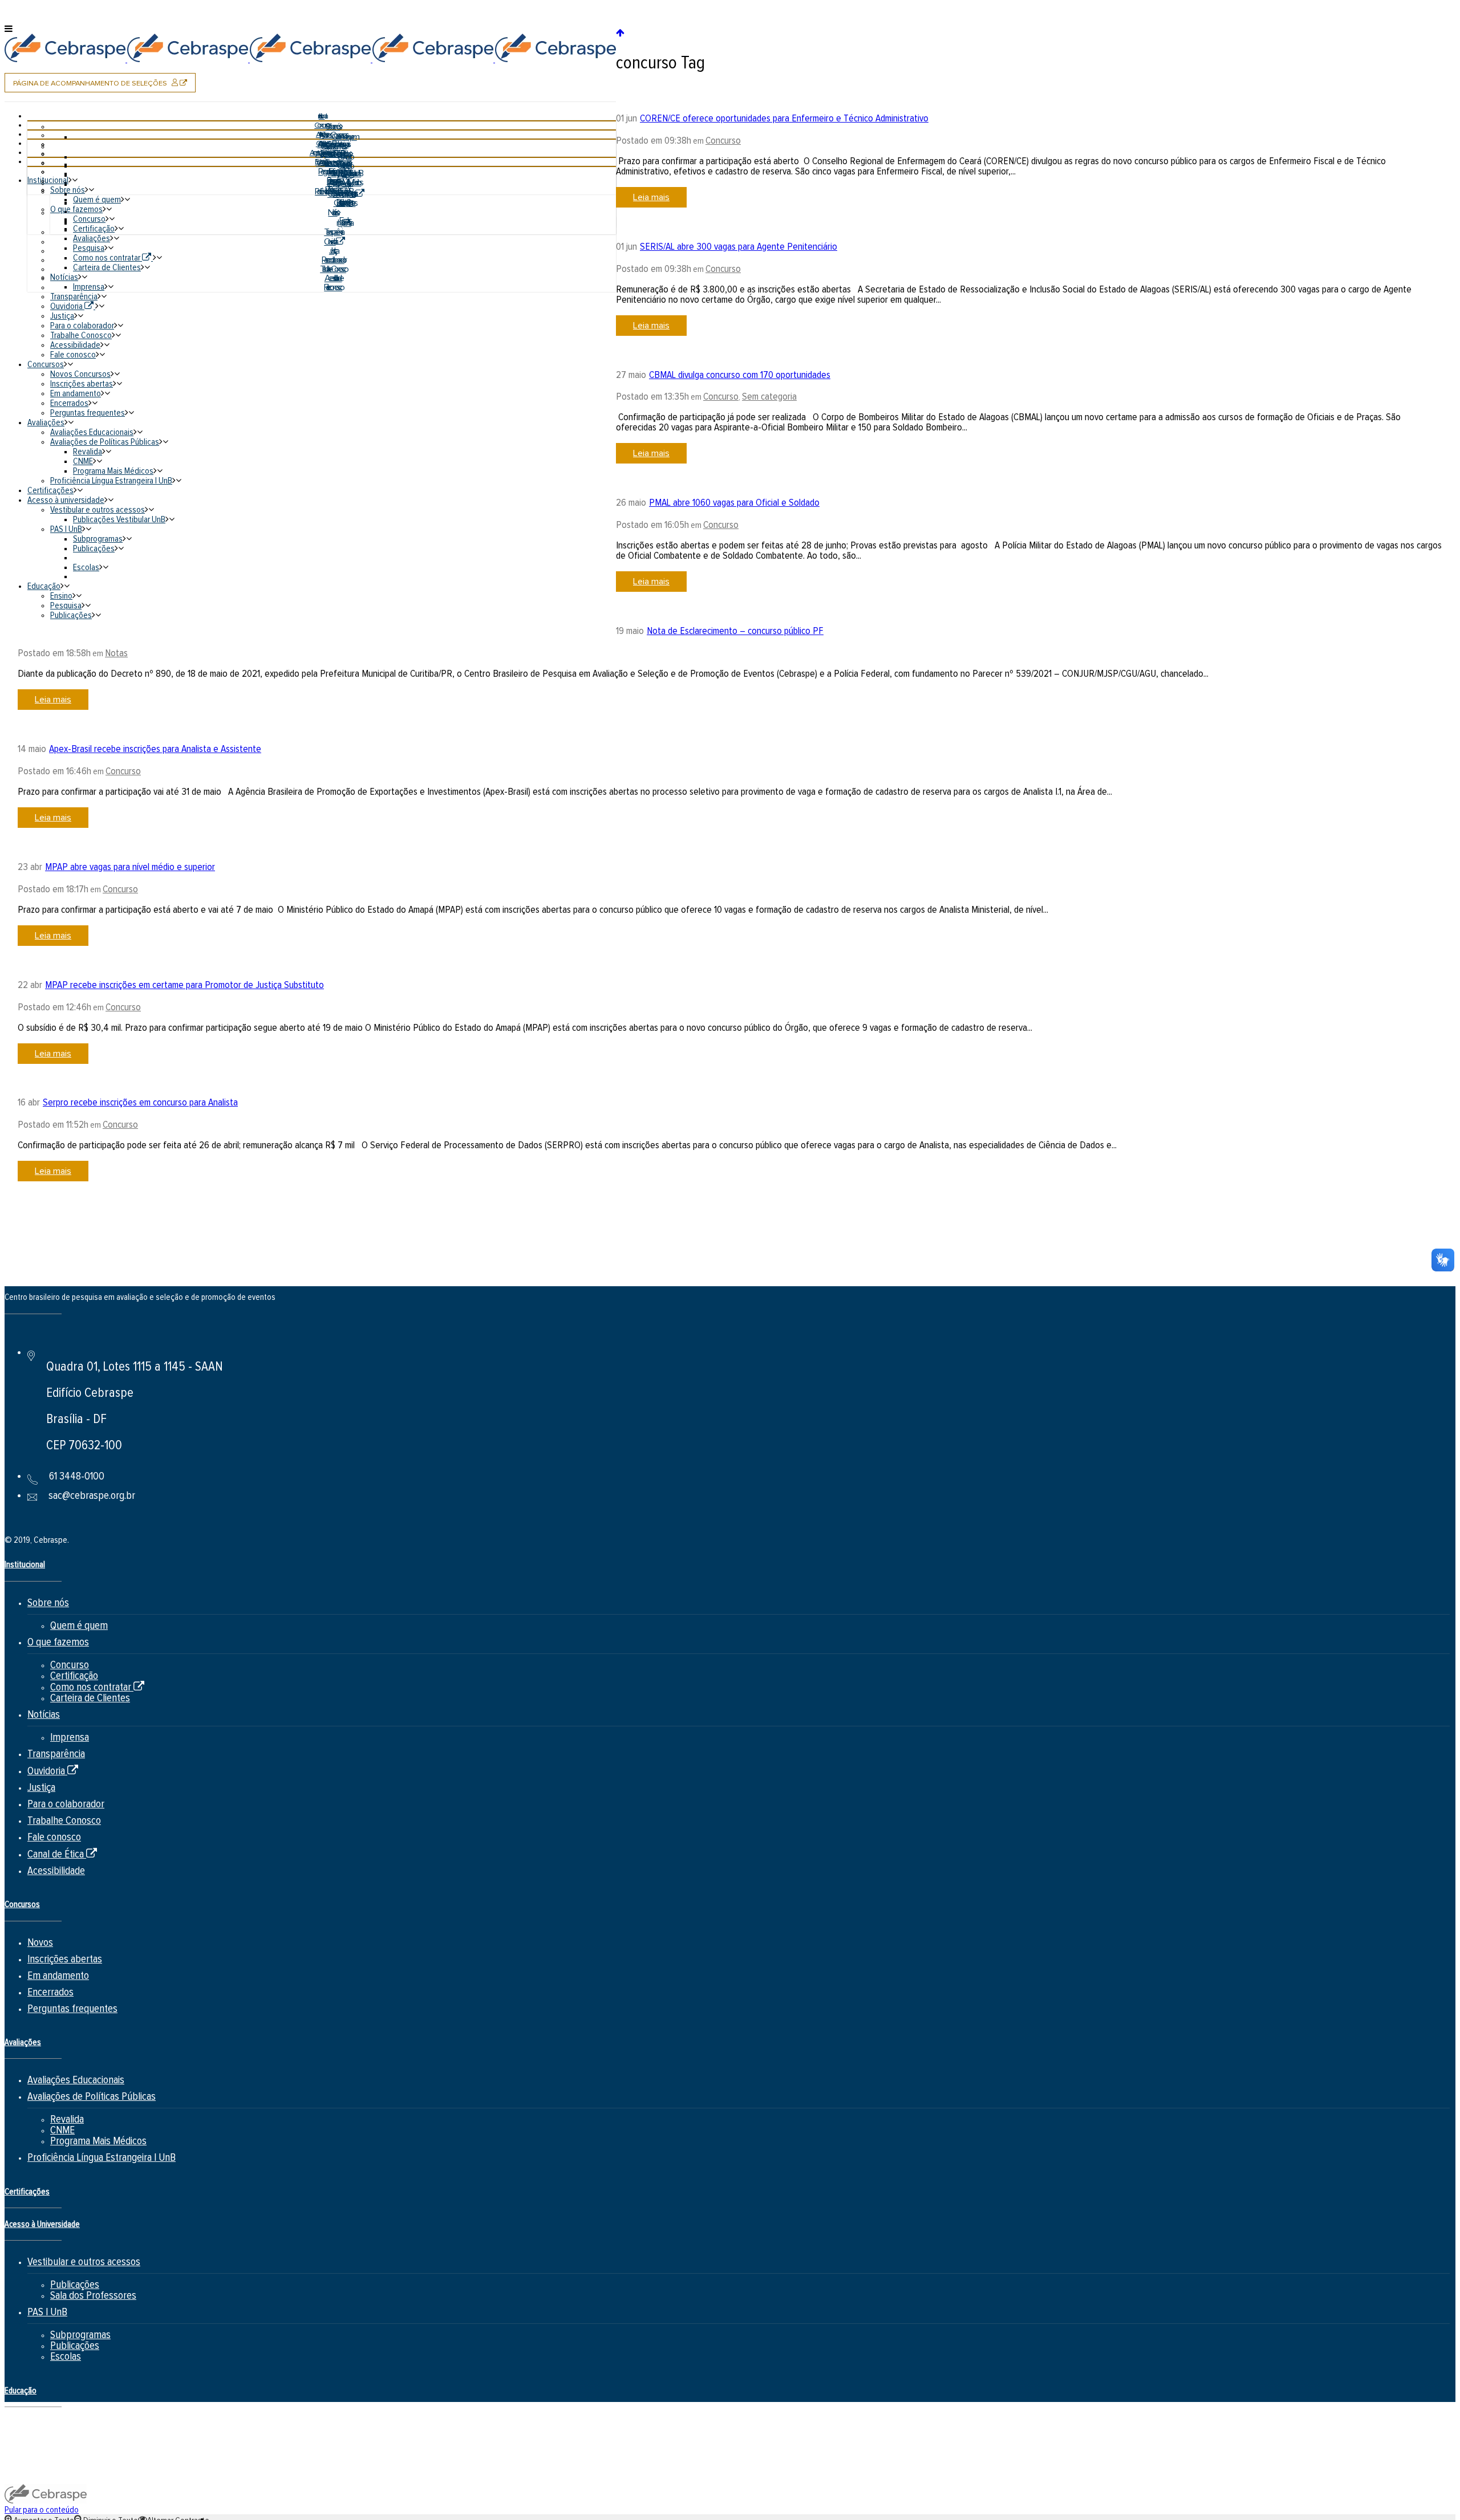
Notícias (44, 1715)
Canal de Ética (62, 1854)
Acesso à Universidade (42, 2224)
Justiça (41, 1788)
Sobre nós (48, 1603)
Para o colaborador (66, 1804)
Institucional (25, 1565)
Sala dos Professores (93, 2296)
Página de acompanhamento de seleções (104, 85)
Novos (40, 1943)
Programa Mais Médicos (98, 2141)
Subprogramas (80, 2335)
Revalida (67, 2119)
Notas (116, 653)
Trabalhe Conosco (64, 1821)
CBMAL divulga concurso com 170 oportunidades (740, 375)
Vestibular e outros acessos (84, 2262)
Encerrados (50, 1992)
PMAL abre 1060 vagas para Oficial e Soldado (734, 503)
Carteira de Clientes (90, 1698)
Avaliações (23, 2043)
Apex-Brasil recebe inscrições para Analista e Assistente (155, 749)
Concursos (22, 1905)
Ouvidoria (53, 1771)
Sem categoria (769, 397)
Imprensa (70, 1737)
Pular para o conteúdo (42, 2510)
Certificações (27, 2192)
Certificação (74, 1676)
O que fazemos (58, 1642)
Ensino (41, 2428)
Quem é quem (79, 1626)
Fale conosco (54, 1837)
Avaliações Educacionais (76, 2080)
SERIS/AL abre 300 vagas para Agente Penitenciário (739, 247)
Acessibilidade (56, 1871)
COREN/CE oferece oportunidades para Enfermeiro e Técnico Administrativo (784, 119)
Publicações (75, 2285)
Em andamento (58, 1976)
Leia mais (651, 197)
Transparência (56, 1754)
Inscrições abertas (65, 1959)
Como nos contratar (97, 1687)
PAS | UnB (47, 2312)
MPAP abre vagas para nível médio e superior (130, 867)
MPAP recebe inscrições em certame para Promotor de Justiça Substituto (184, 985)
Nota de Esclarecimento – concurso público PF (735, 631)
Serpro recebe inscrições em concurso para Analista (140, 1103)
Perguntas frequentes (72, 2009)
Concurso (723, 141)
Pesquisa (46, 2445)
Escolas (66, 2357)
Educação (21, 2391)
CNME (62, 2130)
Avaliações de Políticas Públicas (92, 2097)
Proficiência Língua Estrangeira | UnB (102, 2158)
